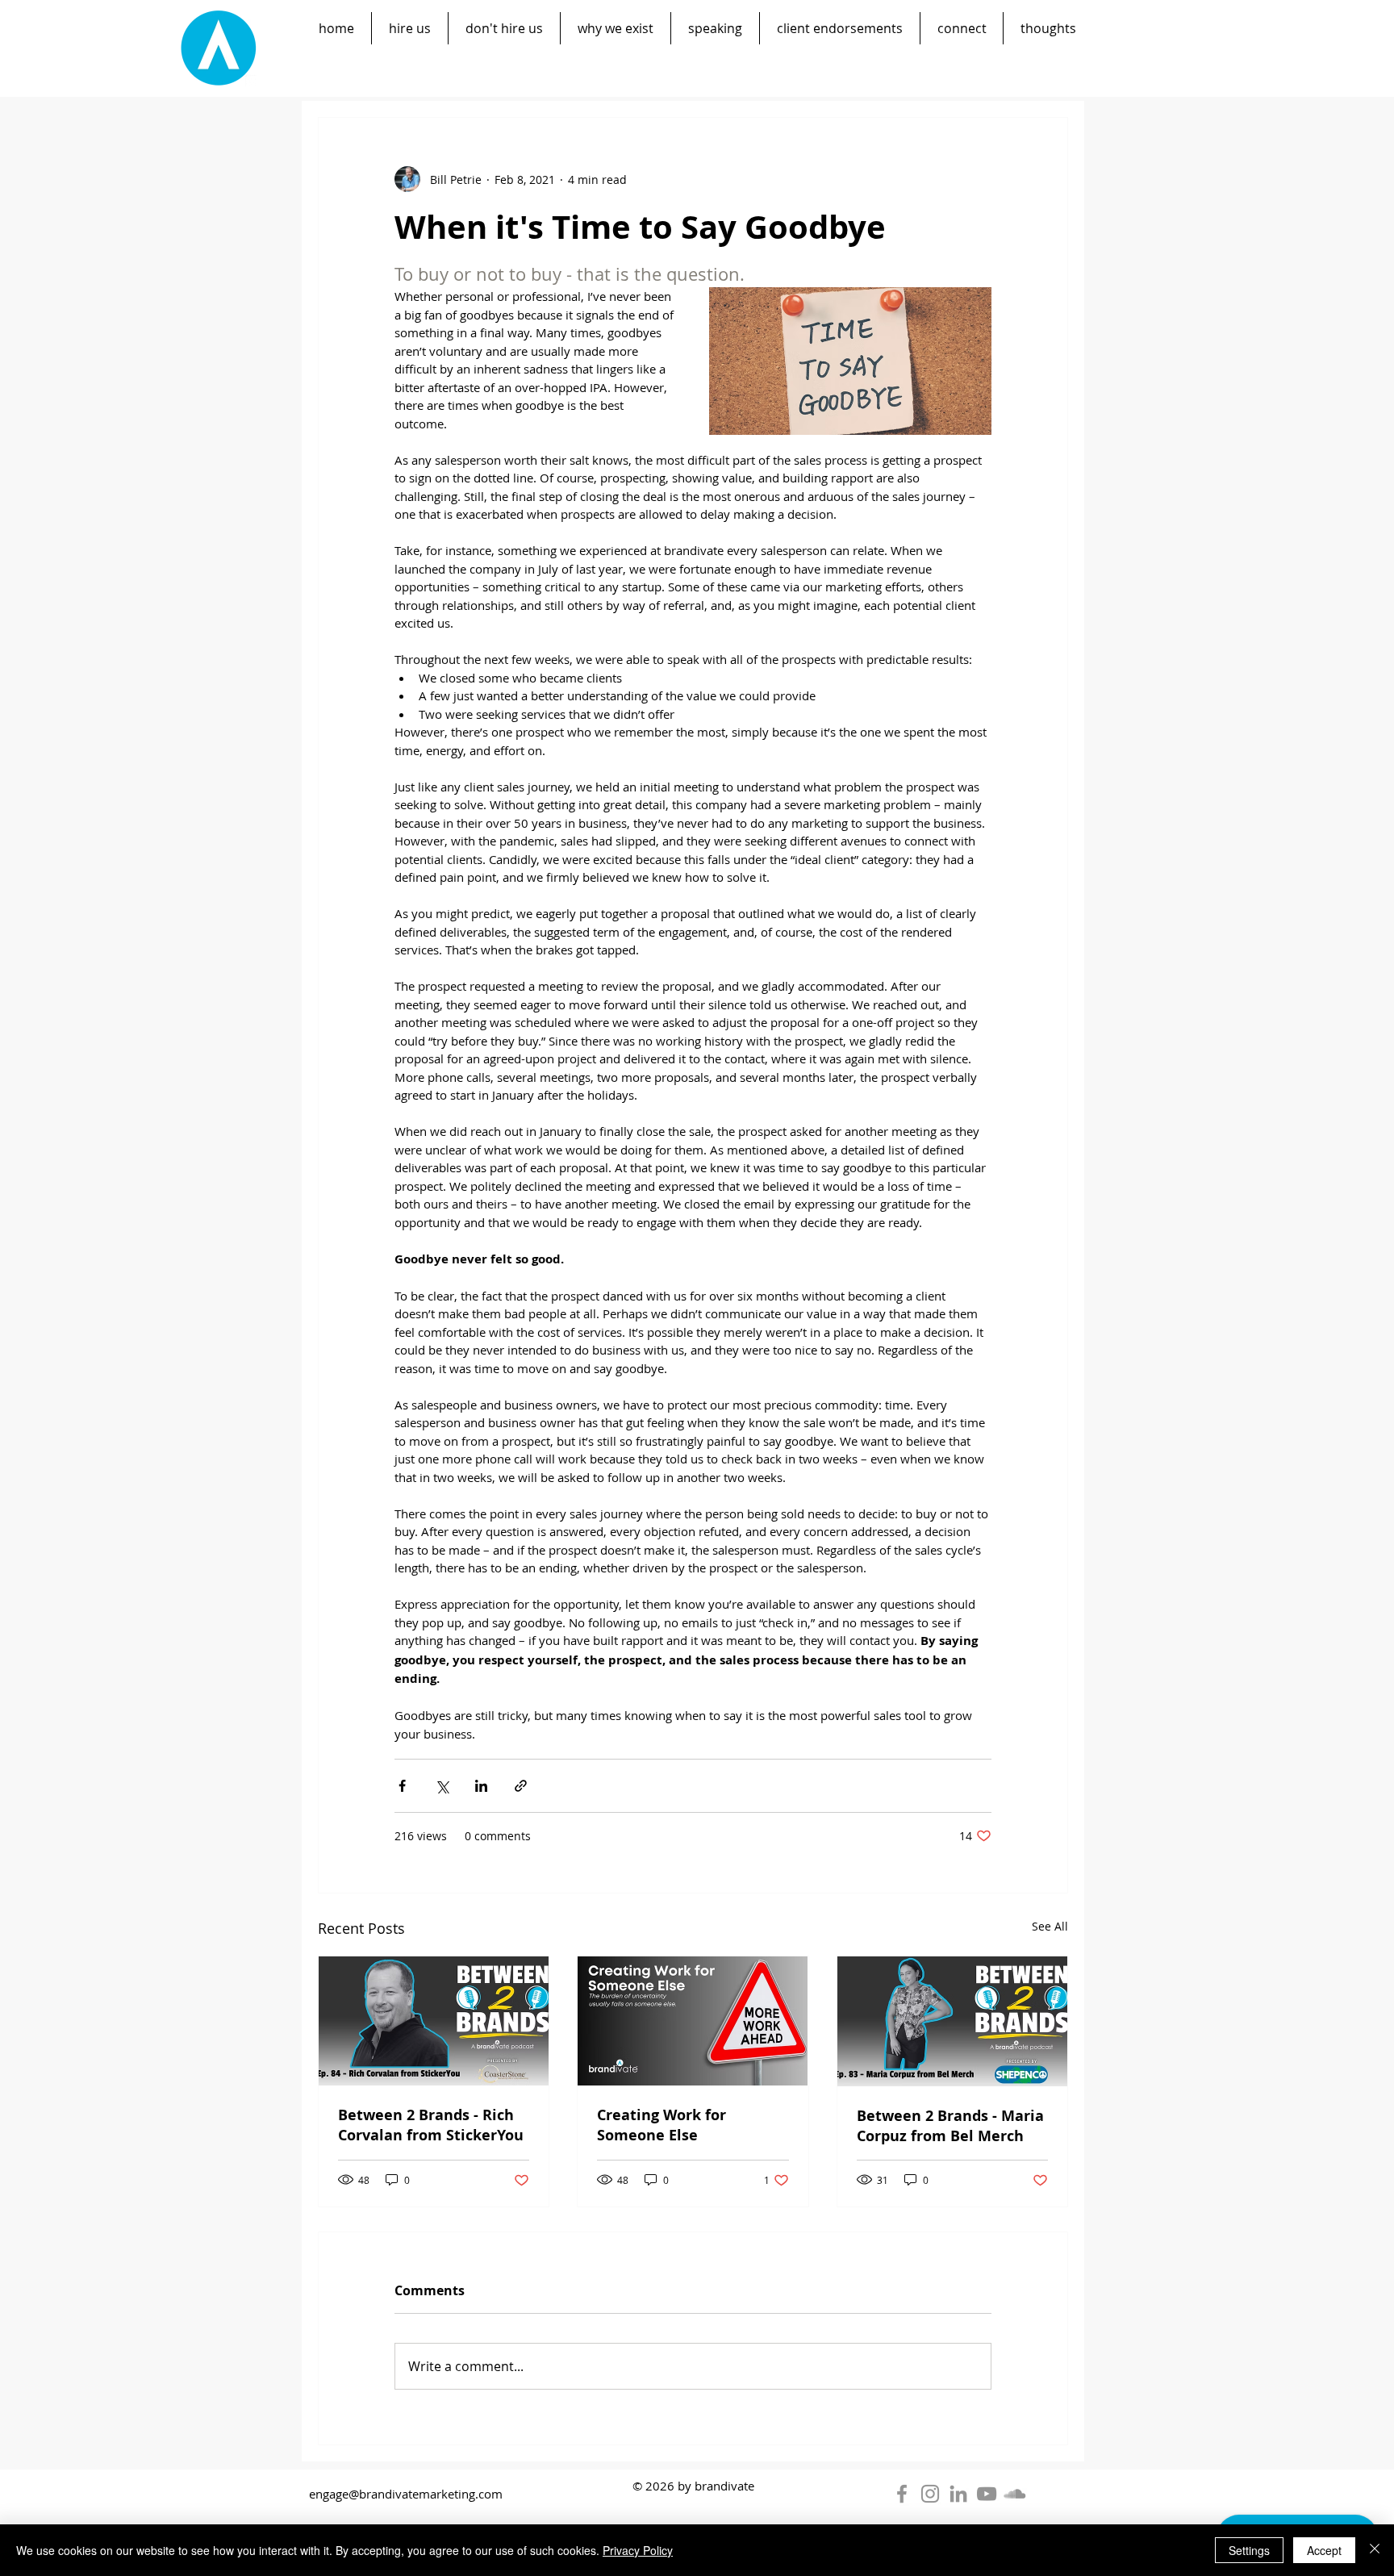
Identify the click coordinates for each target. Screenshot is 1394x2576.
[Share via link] (521, 1786)
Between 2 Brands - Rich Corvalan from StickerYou (431, 2125)
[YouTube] (987, 2494)
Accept (1324, 2550)
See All (1050, 1926)
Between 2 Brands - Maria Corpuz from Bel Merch (950, 2126)
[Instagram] (930, 2494)
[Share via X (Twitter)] (442, 1786)
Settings (1249, 2550)
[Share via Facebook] (402, 1786)
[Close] (1375, 2550)
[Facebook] (902, 2494)
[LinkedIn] (958, 2494)
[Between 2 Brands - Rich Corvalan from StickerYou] (434, 2021)
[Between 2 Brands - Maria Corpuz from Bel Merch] (952, 2021)
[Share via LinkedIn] (481, 1786)
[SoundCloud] (1015, 2494)
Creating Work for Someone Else (662, 2125)
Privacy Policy (638, 2550)
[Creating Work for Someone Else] (693, 2021)
